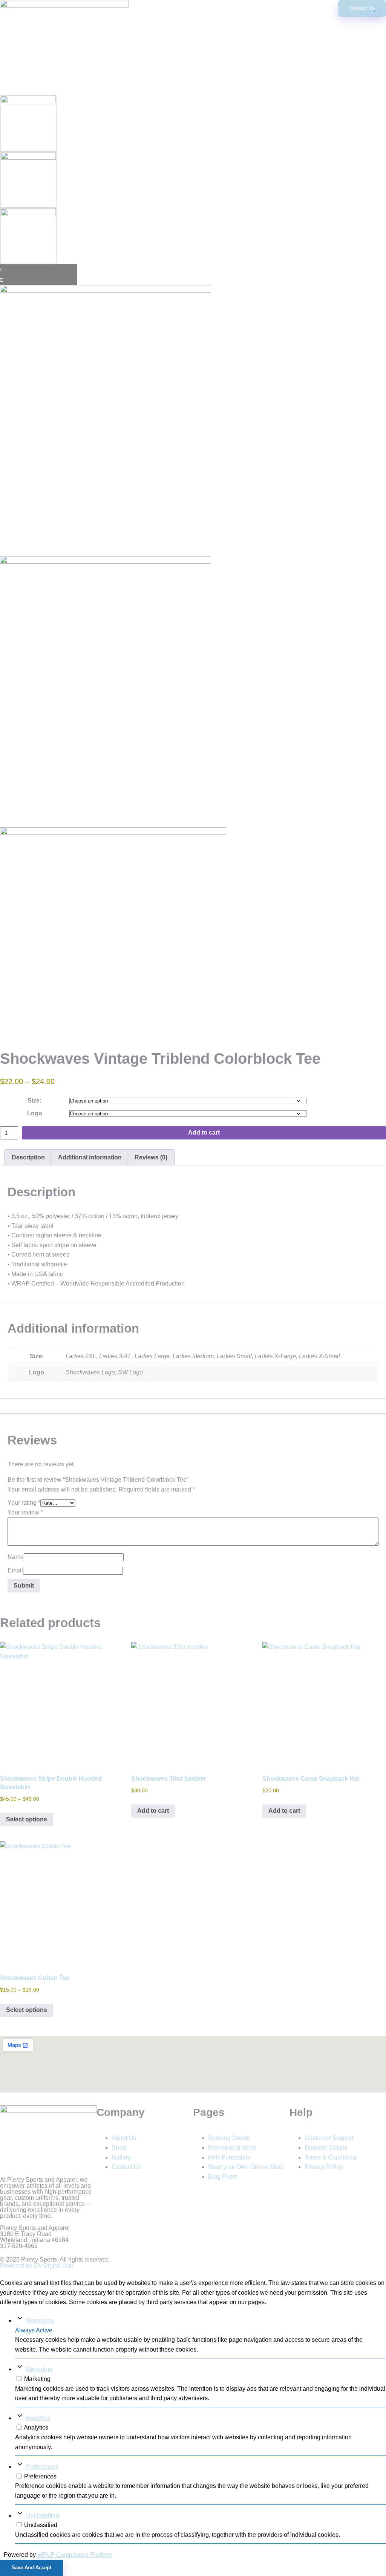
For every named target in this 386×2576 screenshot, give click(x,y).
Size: (34, 1100)
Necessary (40, 2321)
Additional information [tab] (90, 1157)
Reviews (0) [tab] (151, 1157)
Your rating (24, 1503)
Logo (35, 1113)
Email (15, 1570)
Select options (27, 1819)
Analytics (38, 2418)
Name (16, 1557)
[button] (193, 4)
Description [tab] (28, 1157)
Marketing (39, 2369)
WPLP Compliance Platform (75, 2555)
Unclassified (43, 2516)
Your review (25, 1512)
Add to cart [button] (153, 1811)
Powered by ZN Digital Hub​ (37, 2266)
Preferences (42, 2467)
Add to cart (204, 1132)
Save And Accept (31, 2568)
